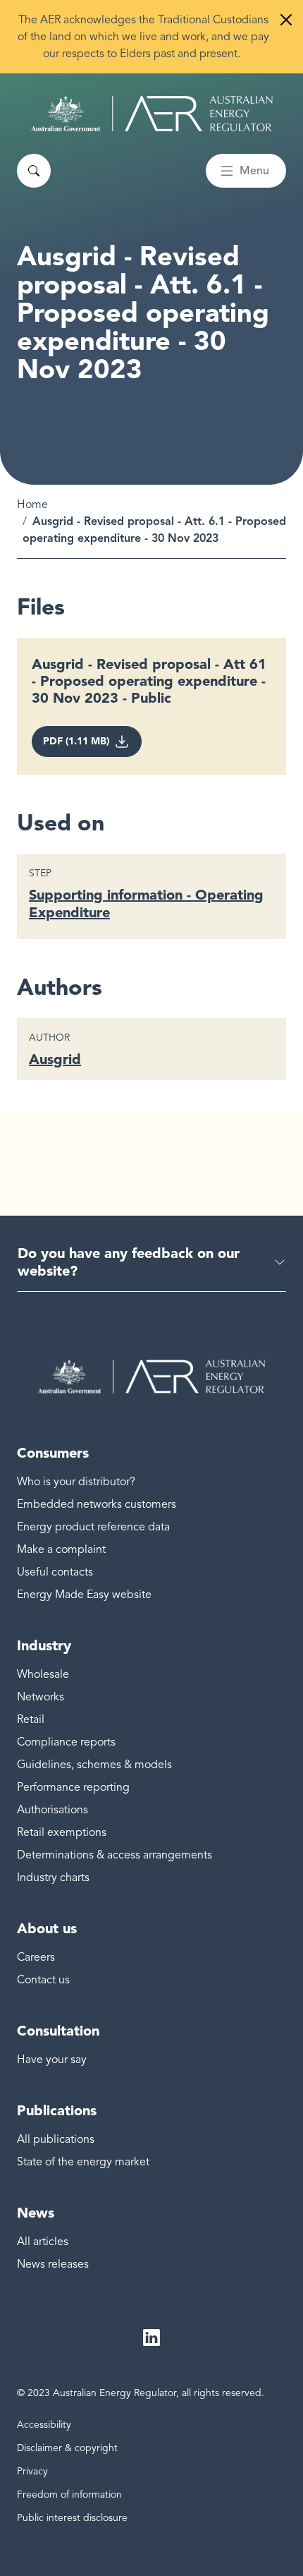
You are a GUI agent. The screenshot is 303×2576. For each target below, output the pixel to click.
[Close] (286, 20)
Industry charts (53, 1877)
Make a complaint (61, 1549)
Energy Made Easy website (84, 1595)
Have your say (52, 2060)
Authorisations (52, 1810)
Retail (31, 1719)
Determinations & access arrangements (115, 1855)
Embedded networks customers (97, 1504)
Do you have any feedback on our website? (129, 1262)
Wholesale (43, 1674)
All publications (56, 2139)
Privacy (32, 2471)
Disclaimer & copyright (67, 2448)
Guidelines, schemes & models (94, 1765)
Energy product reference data (93, 1527)
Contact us (43, 1980)
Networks (41, 1697)
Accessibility (44, 2425)
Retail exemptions (62, 1832)
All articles (43, 2242)
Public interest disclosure (72, 2518)
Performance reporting (73, 1787)
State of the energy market (83, 2162)
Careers (36, 1957)
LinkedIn (151, 2338)
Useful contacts (55, 1572)
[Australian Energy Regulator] (152, 114)
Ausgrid (55, 1059)
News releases (53, 2264)
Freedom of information (69, 2495)
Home (32, 504)
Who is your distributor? (76, 1482)
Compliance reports (66, 1742)
